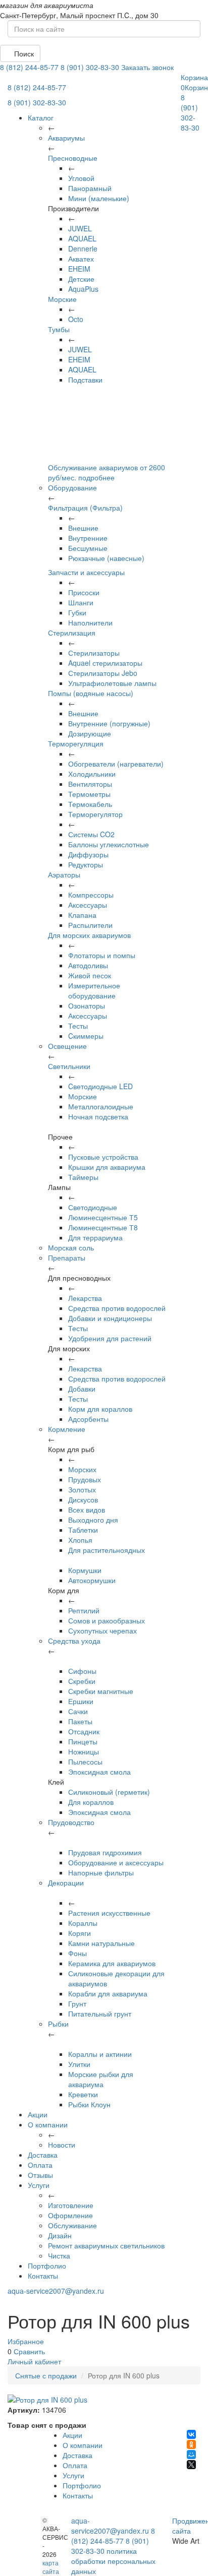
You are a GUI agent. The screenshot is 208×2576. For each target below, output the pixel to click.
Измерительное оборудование (94, 990)
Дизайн (60, 2235)
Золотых (82, 1489)
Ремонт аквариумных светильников (106, 2245)
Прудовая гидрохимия (105, 1852)
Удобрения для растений (110, 1338)
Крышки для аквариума (107, 1167)
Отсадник (84, 1731)
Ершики (81, 1701)
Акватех (81, 259)
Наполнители (90, 622)
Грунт (77, 2003)
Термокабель (90, 804)
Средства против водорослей (117, 1308)
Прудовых (85, 1479)
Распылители (90, 925)
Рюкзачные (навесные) (106, 558)
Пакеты (80, 1721)
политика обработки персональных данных (113, 2561)
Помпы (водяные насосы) (91, 693)
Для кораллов (91, 1802)
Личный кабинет (34, 2361)
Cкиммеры (86, 1036)
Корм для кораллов (100, 1409)
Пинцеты (83, 1741)
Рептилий (84, 1610)
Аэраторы (64, 874)
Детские (81, 279)
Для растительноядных (107, 1550)
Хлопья (80, 1540)
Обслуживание (72, 2225)
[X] (191, 2465)
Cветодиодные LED (100, 1086)
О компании (48, 2124)
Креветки (83, 2094)
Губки (77, 612)
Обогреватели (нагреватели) (116, 764)
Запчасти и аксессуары (86, 572)
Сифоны (82, 1671)
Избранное (26, 2341)
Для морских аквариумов (89, 935)
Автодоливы (88, 965)
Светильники (69, 1066)
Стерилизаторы (94, 653)
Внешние (83, 528)
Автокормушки (92, 1580)
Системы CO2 (91, 834)
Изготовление (71, 2205)
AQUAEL (82, 238)
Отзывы (40, 2175)
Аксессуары (88, 905)
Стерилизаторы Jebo (103, 673)
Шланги (81, 602)
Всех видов (87, 1510)
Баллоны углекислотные (109, 844)
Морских (82, 1469)
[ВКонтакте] (191, 2434)
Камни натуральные (101, 1943)
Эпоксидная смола (99, 1772)
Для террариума (95, 1237)
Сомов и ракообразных (107, 1620)
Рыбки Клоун (89, 2104)
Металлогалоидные (101, 1106)
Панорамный (90, 188)
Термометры (89, 794)
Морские (62, 299)
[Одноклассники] (191, 2444)
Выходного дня (93, 1520)
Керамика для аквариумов (112, 1963)
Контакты (43, 2276)
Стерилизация (72, 633)
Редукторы (86, 864)
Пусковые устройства (103, 1157)
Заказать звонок (147, 67)
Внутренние (88, 538)
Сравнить (29, 2351)
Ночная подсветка (98, 1116)
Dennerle (83, 248)
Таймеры (83, 1177)
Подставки (85, 380)
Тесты (78, 1026)
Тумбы (59, 329)
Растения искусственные (109, 1913)
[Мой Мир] (191, 2455)
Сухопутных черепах (102, 1630)
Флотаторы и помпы (102, 955)
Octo (76, 319)
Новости (62, 2145)
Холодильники (92, 774)
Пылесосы (85, 1762)
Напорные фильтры (101, 1872)
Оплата (40, 2165)
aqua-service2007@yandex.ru (56, 2291)
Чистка (59, 2255)
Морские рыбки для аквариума (101, 2079)
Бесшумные (88, 548)
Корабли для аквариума (108, 1993)
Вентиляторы (90, 784)
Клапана (82, 915)
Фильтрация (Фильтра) (85, 508)
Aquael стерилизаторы (105, 663)
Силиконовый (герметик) (109, 1792)
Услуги (39, 2185)
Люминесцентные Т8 (103, 1227)
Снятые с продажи (46, 2375)
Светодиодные (93, 1207)
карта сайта (51, 2567)
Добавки (82, 1389)
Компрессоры (91, 895)
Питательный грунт (100, 2014)
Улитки (79, 2064)
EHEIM (79, 269)
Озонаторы (87, 1006)
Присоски (84, 592)
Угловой (81, 178)
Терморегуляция (76, 743)
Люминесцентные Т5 (103, 1217)
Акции (38, 2114)
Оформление (70, 2215)
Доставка (43, 2155)
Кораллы (83, 1923)
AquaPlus (83, 289)
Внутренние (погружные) (109, 723)
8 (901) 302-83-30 (90, 67)
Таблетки (83, 1530)
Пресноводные (73, 158)
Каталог (41, 117)
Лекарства (85, 1298)
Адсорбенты (88, 1419)
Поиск (23, 53)
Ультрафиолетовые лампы (112, 683)
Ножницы (84, 1751)
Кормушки (85, 1570)
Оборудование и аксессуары (116, 1862)
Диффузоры (88, 854)
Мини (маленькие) (99, 198)
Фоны (77, 1953)
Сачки (78, 1711)
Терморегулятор (95, 814)
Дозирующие (90, 733)
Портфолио (47, 2266)
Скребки (82, 1681)
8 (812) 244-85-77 (29, 67)
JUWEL (80, 228)
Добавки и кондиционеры (110, 1318)
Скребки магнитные (101, 1691)
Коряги (80, 1933)
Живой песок (90, 975)
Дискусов (83, 1499)
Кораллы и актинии (100, 2054)
